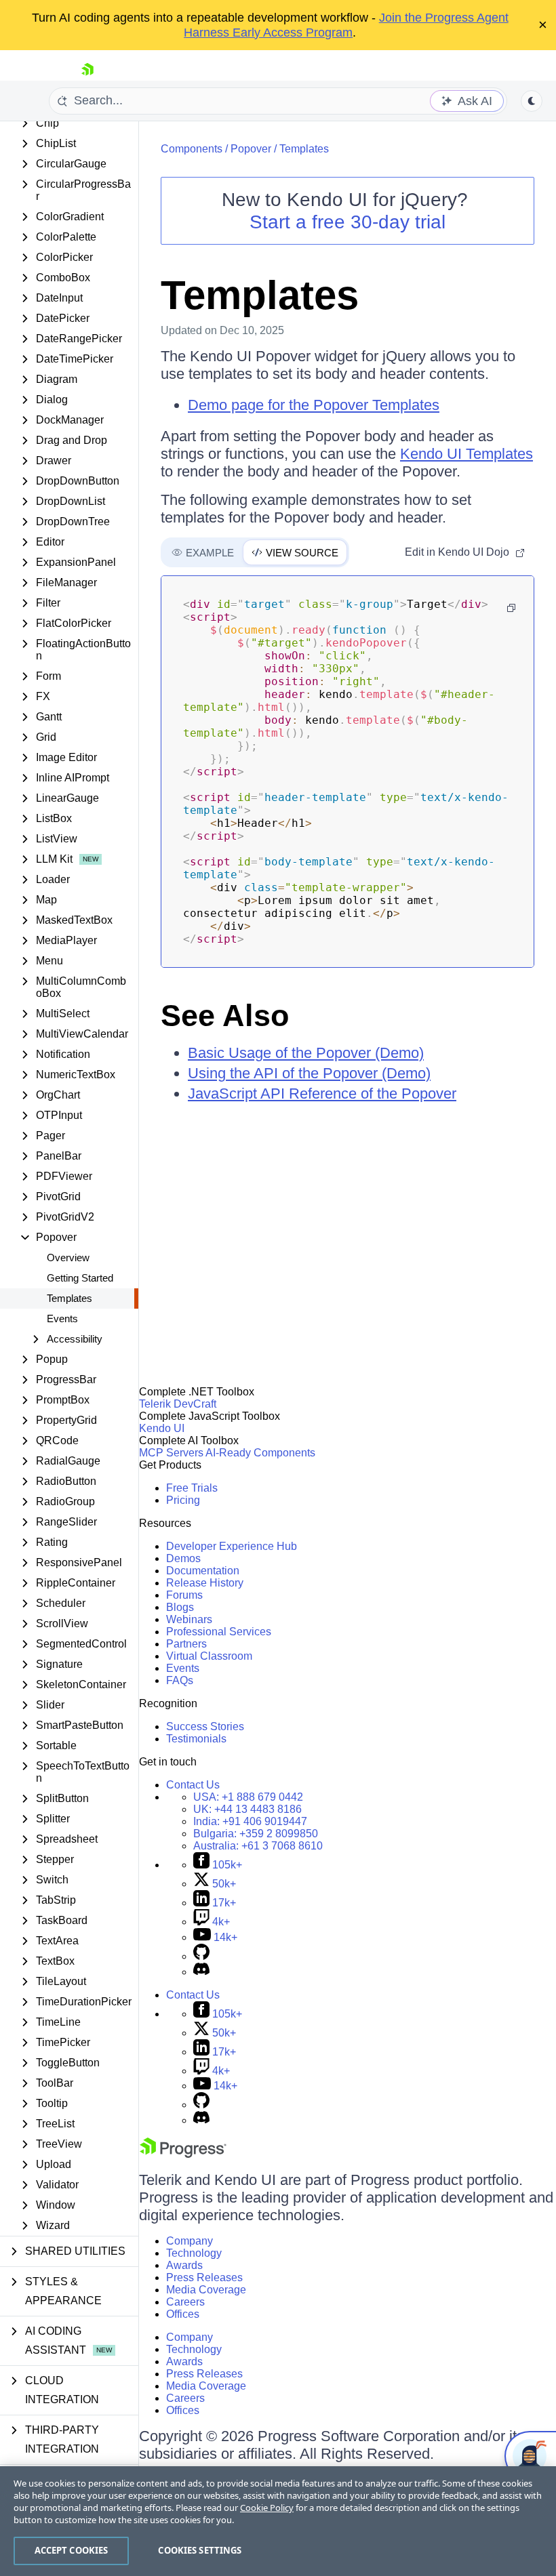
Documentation (203, 1571)
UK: (247, 1809)
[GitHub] (201, 1956)
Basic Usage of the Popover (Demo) (306, 1053)
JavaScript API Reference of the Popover (322, 1093)
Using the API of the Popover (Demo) (309, 1073)
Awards (184, 2265)
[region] (278, 2521)
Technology (194, 2253)
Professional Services (219, 1632)
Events (62, 1318)
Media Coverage (206, 2290)
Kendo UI (162, 1428)
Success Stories (205, 1726)
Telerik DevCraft (178, 1404)
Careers (185, 2302)
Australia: (258, 1846)
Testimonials (196, 1739)
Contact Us (193, 1785)
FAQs (180, 1680)
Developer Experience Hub (232, 1546)
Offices (183, 2314)
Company (190, 2241)
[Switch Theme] (532, 101)
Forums (184, 1595)
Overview (68, 1258)
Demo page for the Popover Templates (314, 405)
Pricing (183, 1500)
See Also (225, 1016)
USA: (248, 1797)
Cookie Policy (267, 2508)
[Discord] (201, 1972)
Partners (186, 1644)
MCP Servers (171, 1453)
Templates (69, 1298)
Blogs (180, 1607)
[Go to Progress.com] (183, 2154)
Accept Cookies (72, 2550)
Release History (205, 1583)
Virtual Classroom (209, 1656)
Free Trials (192, 1488)
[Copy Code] (511, 608)
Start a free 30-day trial (347, 222)
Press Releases (204, 2277)
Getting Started (80, 1278)
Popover (251, 149)
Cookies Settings (200, 2550)
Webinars (189, 1619)
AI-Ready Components (260, 1453)
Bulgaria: (256, 1834)
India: (250, 1821)
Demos (183, 1558)
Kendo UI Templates (466, 454)
